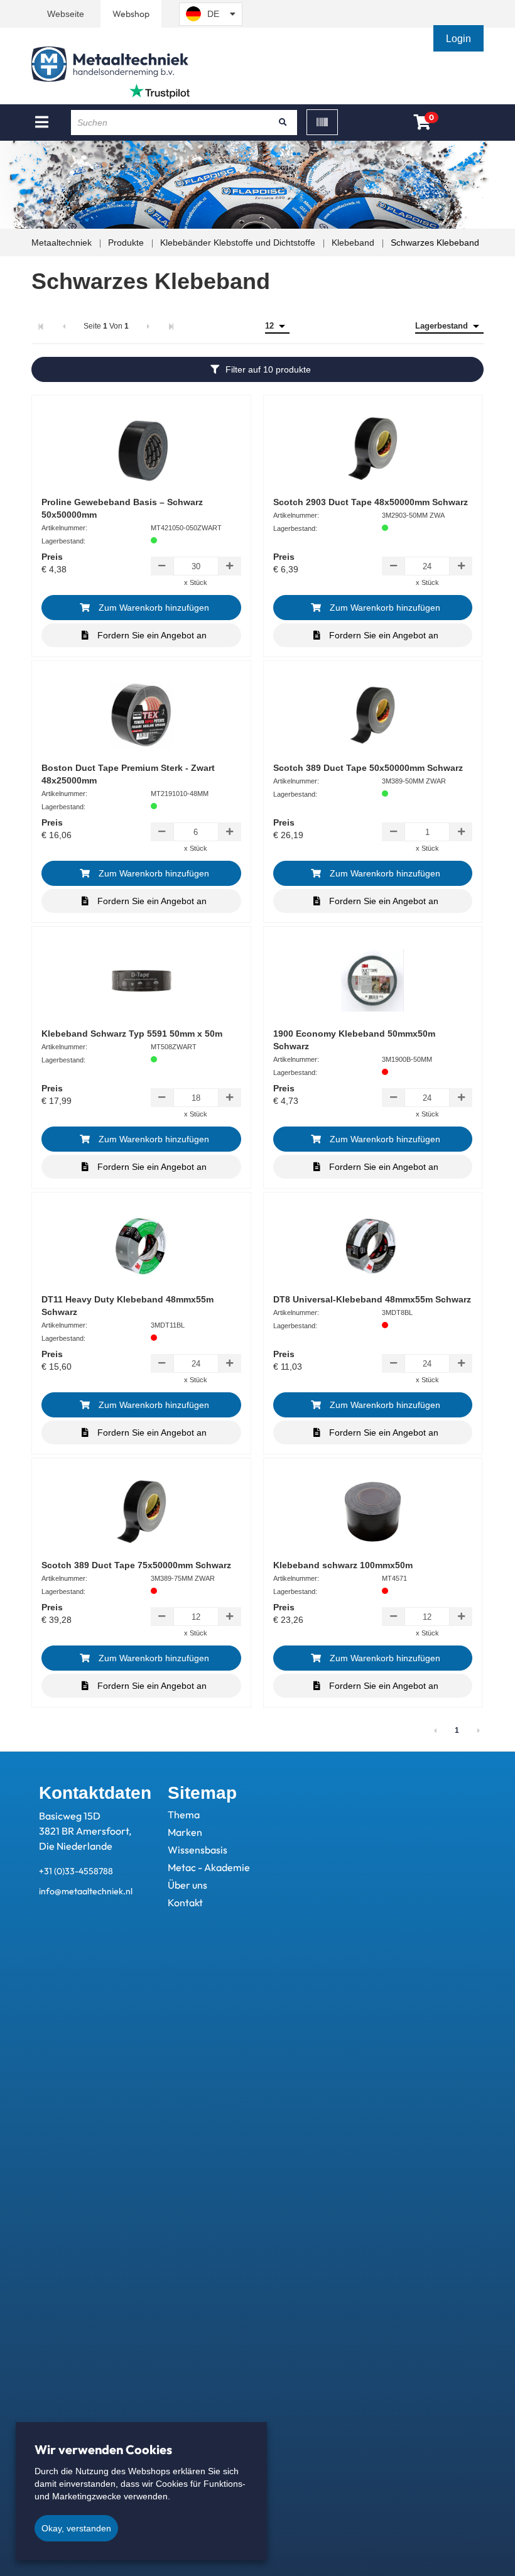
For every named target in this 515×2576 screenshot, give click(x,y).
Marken (185, 1832)
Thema (184, 1815)
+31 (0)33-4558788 (76, 1871)
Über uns (187, 1885)
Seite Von (106, 326)
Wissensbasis (198, 1850)
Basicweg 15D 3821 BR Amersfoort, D (85, 1831)
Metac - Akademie (209, 1867)
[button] (460, 39)
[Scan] (322, 122)
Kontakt (185, 1902)
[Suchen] (283, 123)
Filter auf (268, 369)
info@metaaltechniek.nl (86, 1891)
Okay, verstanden (76, 2528)
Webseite (66, 14)
